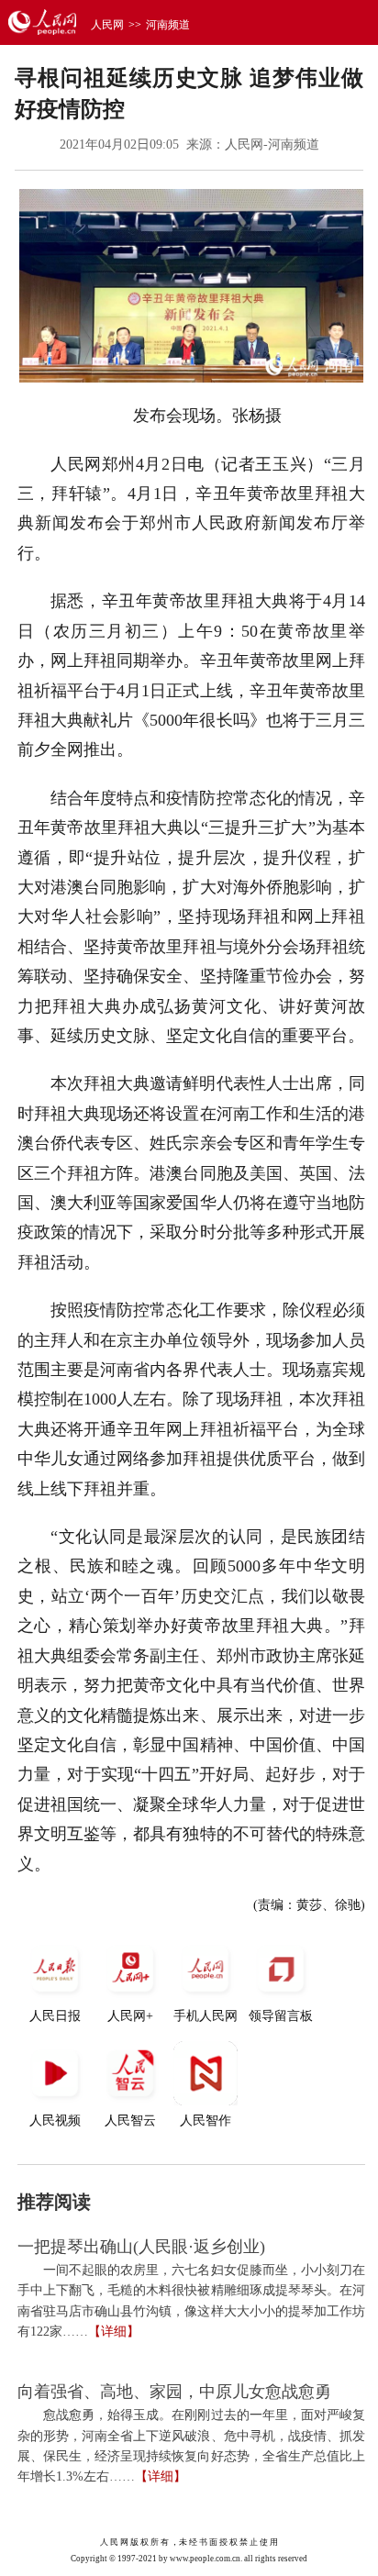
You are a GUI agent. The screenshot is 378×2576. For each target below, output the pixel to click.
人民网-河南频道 (272, 144)
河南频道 (168, 25)
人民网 (107, 25)
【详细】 (114, 2332)
